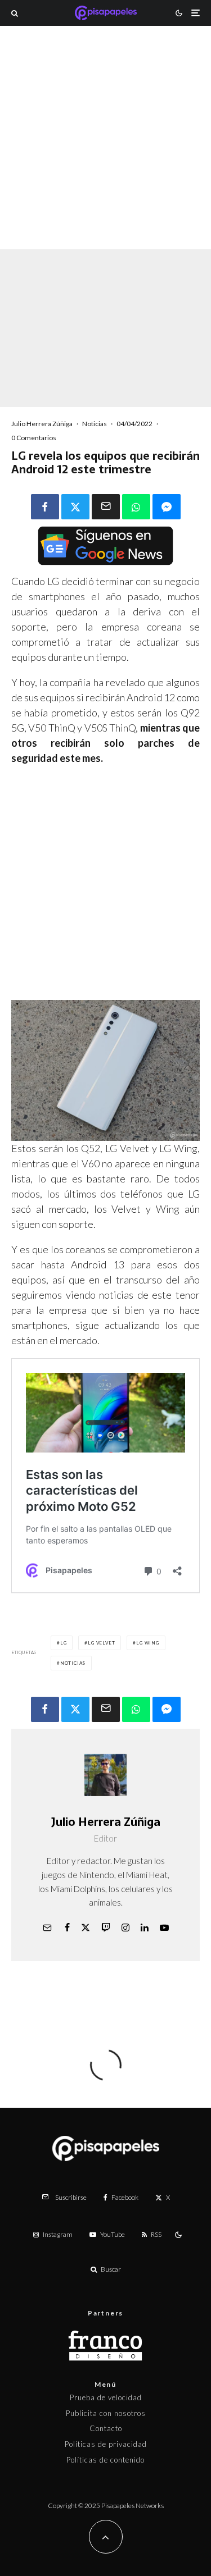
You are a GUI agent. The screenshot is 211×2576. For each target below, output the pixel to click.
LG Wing (148, 1643)
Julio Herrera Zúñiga (42, 424)
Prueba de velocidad (106, 2397)
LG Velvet (101, 1643)
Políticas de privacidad (106, 2444)
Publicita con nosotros (106, 2413)
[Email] (106, 507)
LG (64, 1643)
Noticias (95, 424)
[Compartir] (45, 507)
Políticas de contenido (105, 2460)
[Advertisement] (105, 152)
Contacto (106, 2428)
